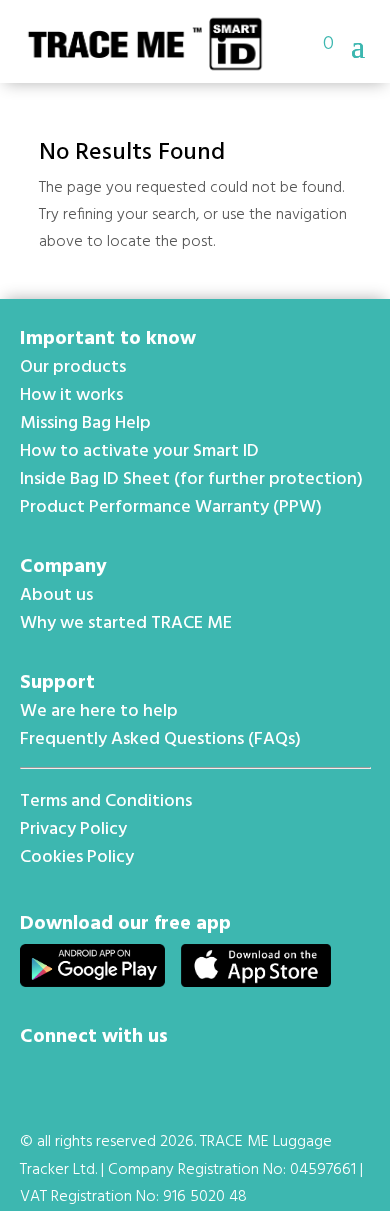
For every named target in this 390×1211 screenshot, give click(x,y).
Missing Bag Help (85, 423)
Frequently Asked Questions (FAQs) (160, 739)
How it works (71, 395)
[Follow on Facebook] (40, 1077)
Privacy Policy (73, 829)
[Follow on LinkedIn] (88, 1077)
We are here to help (99, 711)
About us (56, 595)
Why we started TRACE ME (126, 623)
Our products (73, 367)
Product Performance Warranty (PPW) (171, 507)
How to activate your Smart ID (139, 451)
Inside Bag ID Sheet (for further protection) (191, 479)
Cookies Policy (77, 857)
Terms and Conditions (106, 801)
